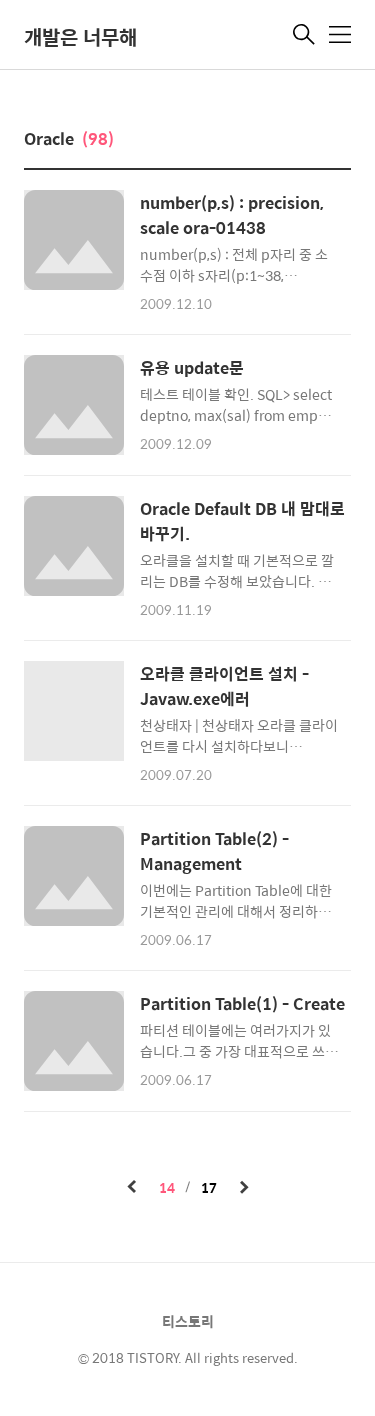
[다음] (244, 1188)
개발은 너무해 (80, 36)
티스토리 (188, 1321)
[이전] (132, 1188)
